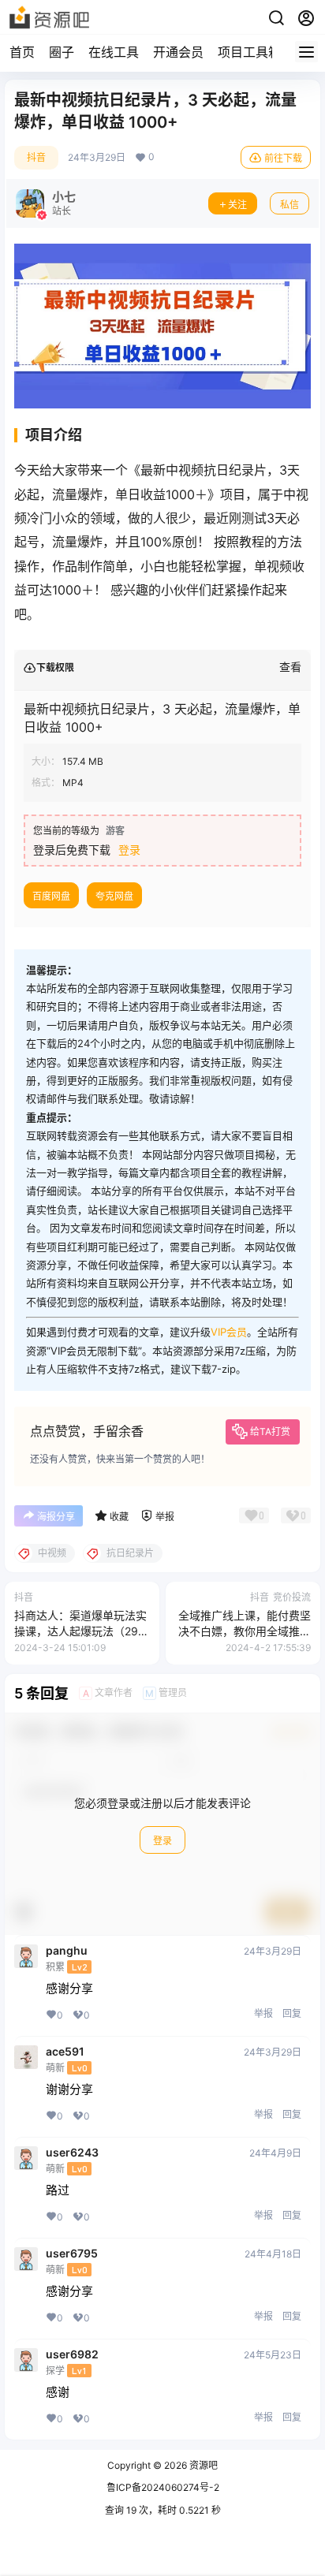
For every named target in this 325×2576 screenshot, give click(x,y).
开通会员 (178, 52)
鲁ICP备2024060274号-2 (163, 2487)
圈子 (62, 52)
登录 (129, 850)
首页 (22, 52)
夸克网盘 (114, 896)
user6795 (72, 2254)
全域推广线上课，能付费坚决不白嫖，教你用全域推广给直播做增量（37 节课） (245, 1631)
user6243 (72, 2153)
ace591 (65, 2052)
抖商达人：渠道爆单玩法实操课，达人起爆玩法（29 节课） (80, 1631)
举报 (263, 2013)
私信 (290, 205)
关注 (237, 205)
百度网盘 (51, 896)
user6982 (72, 2354)
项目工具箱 (249, 52)
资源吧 (202, 2465)
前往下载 (283, 158)
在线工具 (114, 52)
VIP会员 (229, 1332)
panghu (67, 1951)
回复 (292, 2013)
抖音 (36, 157)
